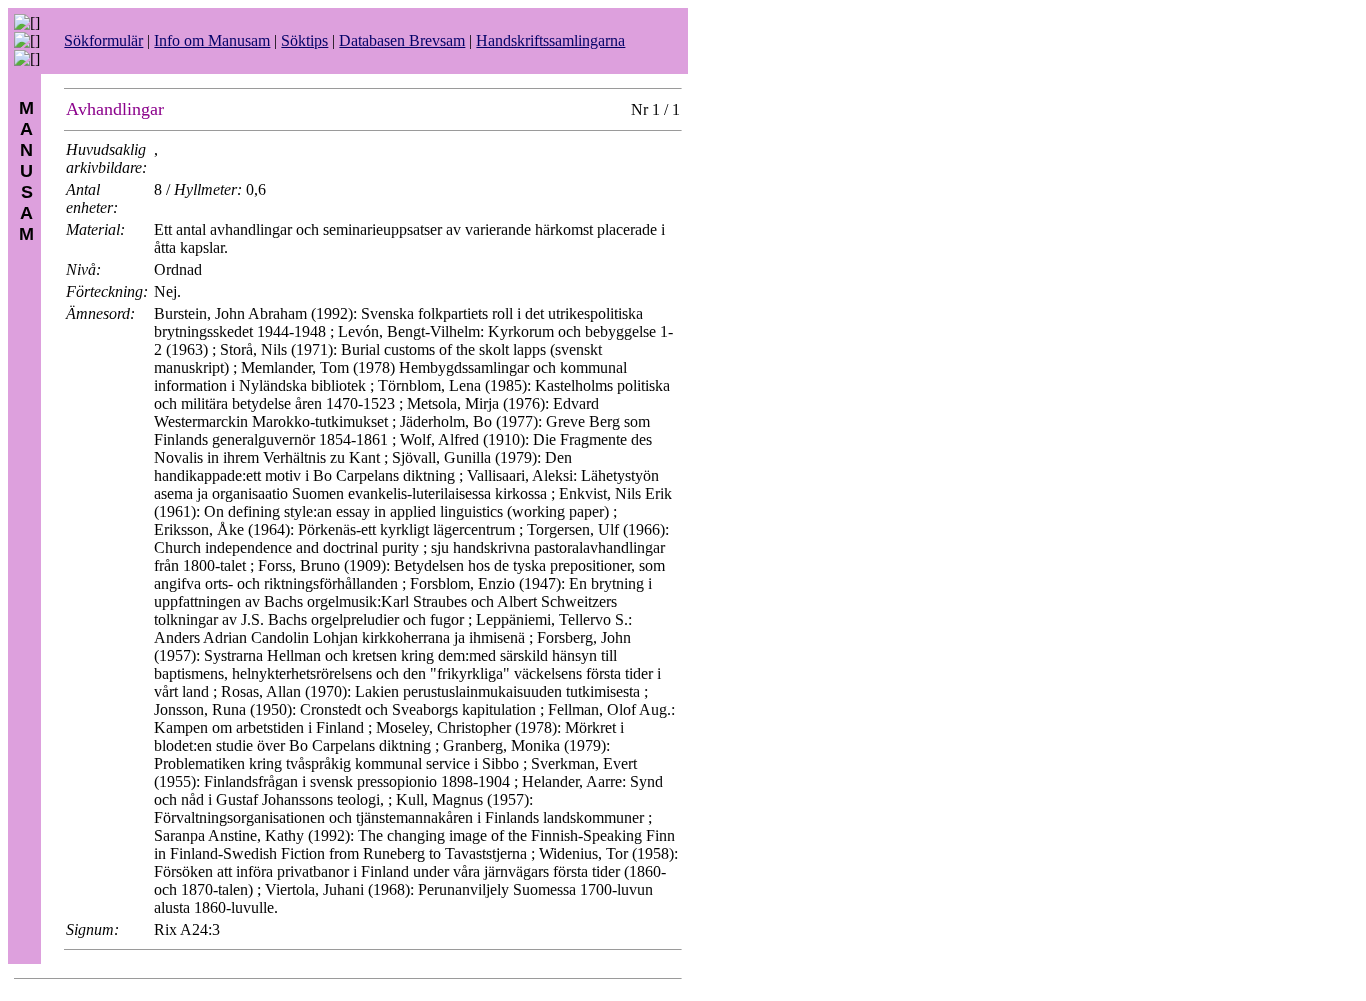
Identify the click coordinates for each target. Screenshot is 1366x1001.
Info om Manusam (212, 40)
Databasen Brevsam (402, 40)
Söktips (304, 40)
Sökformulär (103, 40)
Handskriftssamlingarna (550, 40)
